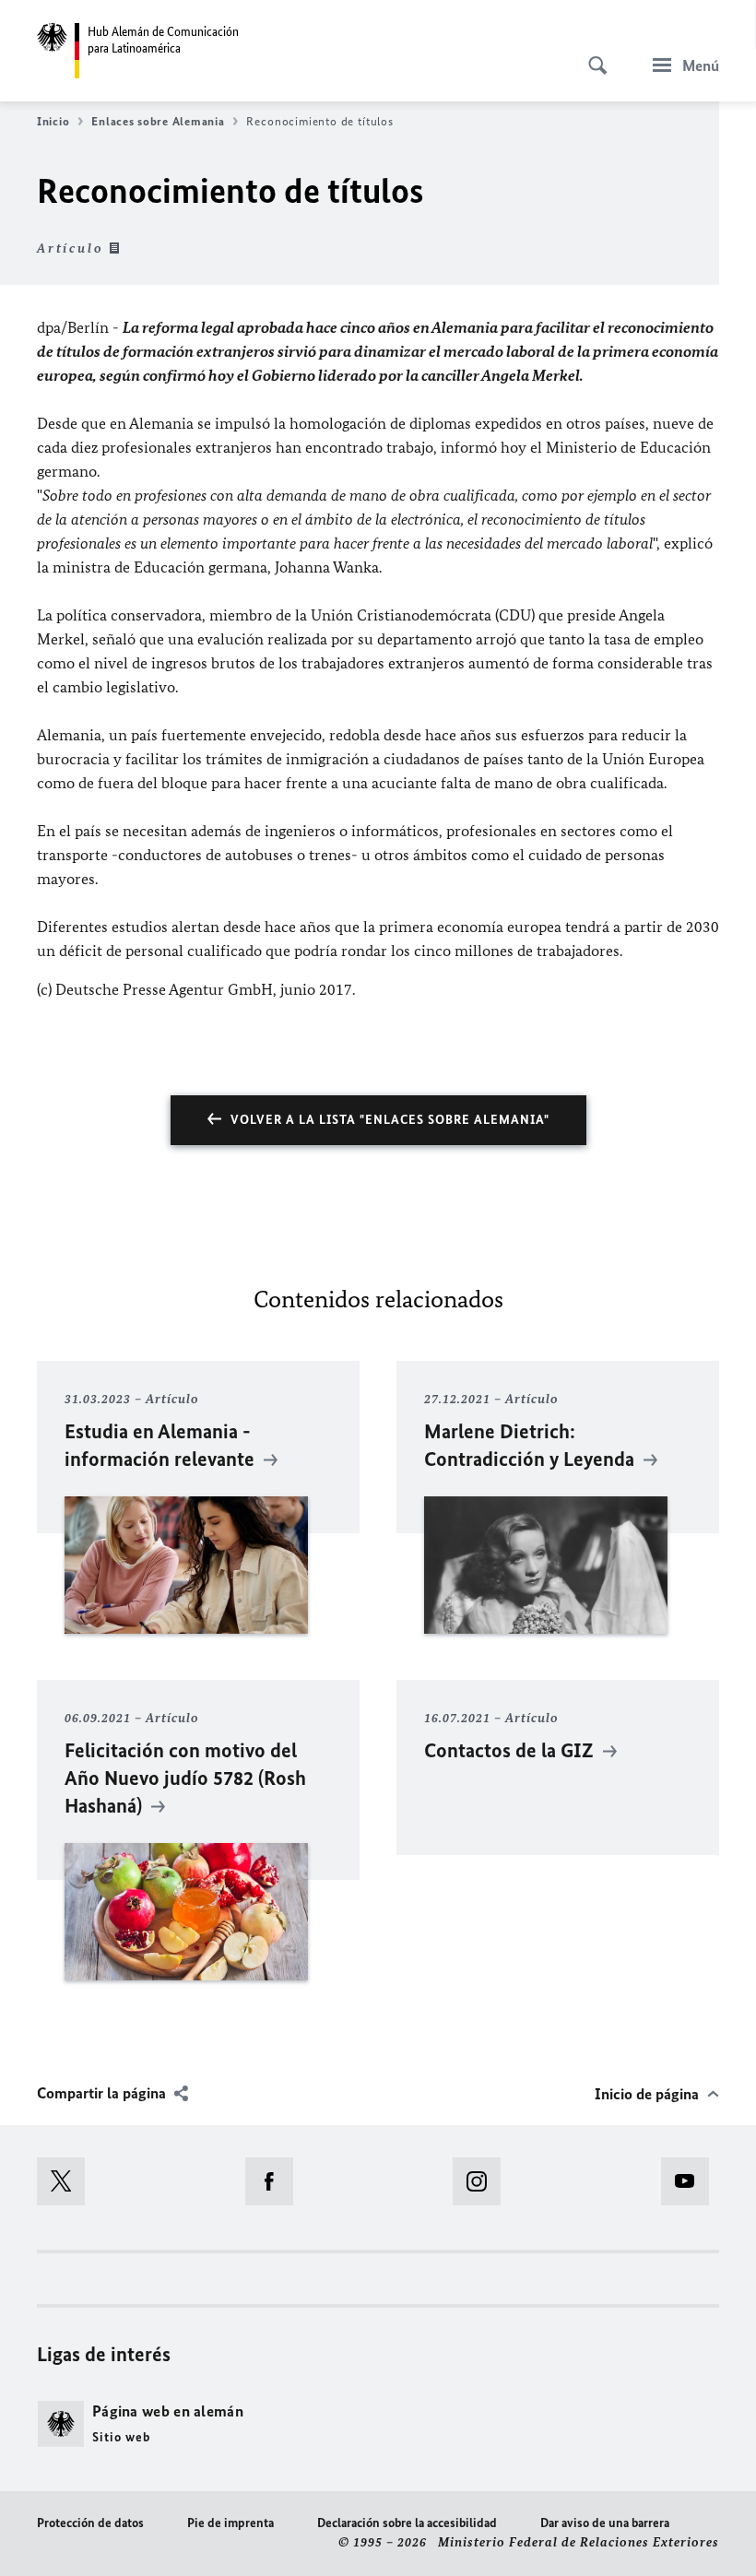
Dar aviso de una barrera (605, 2523)
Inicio (53, 121)
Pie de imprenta (230, 2523)
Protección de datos (90, 2523)
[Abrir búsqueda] (592, 55)
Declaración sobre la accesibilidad (407, 2523)
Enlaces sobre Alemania (158, 121)
